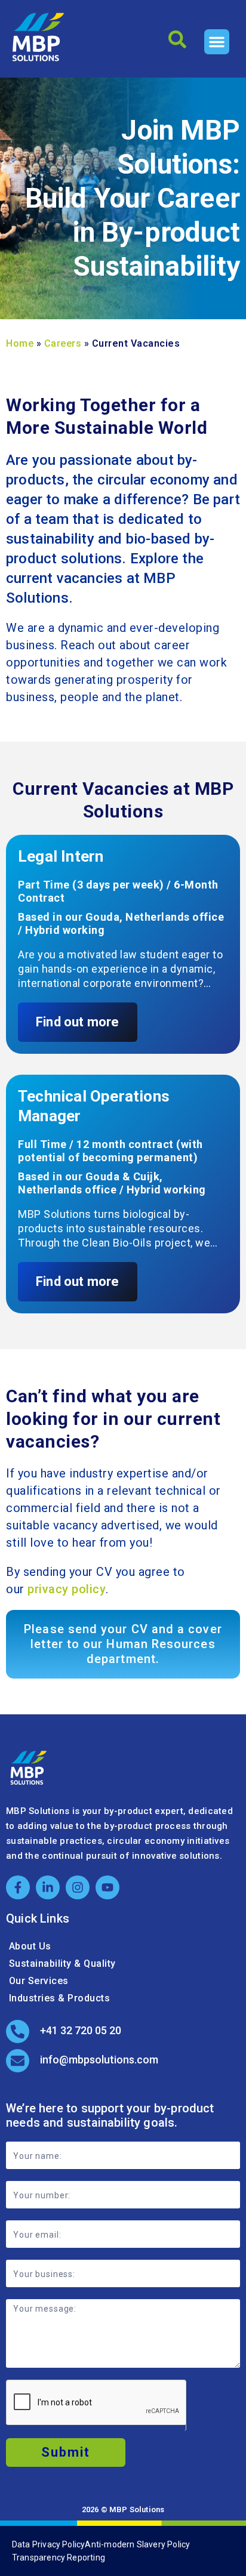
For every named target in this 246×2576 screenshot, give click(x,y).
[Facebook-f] (18, 1887)
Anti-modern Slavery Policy (137, 2544)
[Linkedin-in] (48, 1887)
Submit (66, 2452)
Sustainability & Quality (62, 1963)
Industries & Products (60, 1998)
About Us (30, 1946)
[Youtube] (107, 1887)
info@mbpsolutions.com (99, 2060)
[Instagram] (78, 1887)
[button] (217, 42)
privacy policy (67, 1589)
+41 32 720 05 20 (81, 2030)
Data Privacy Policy (49, 2544)
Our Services (39, 1981)
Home (20, 343)
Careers (63, 343)
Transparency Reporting (59, 2558)
